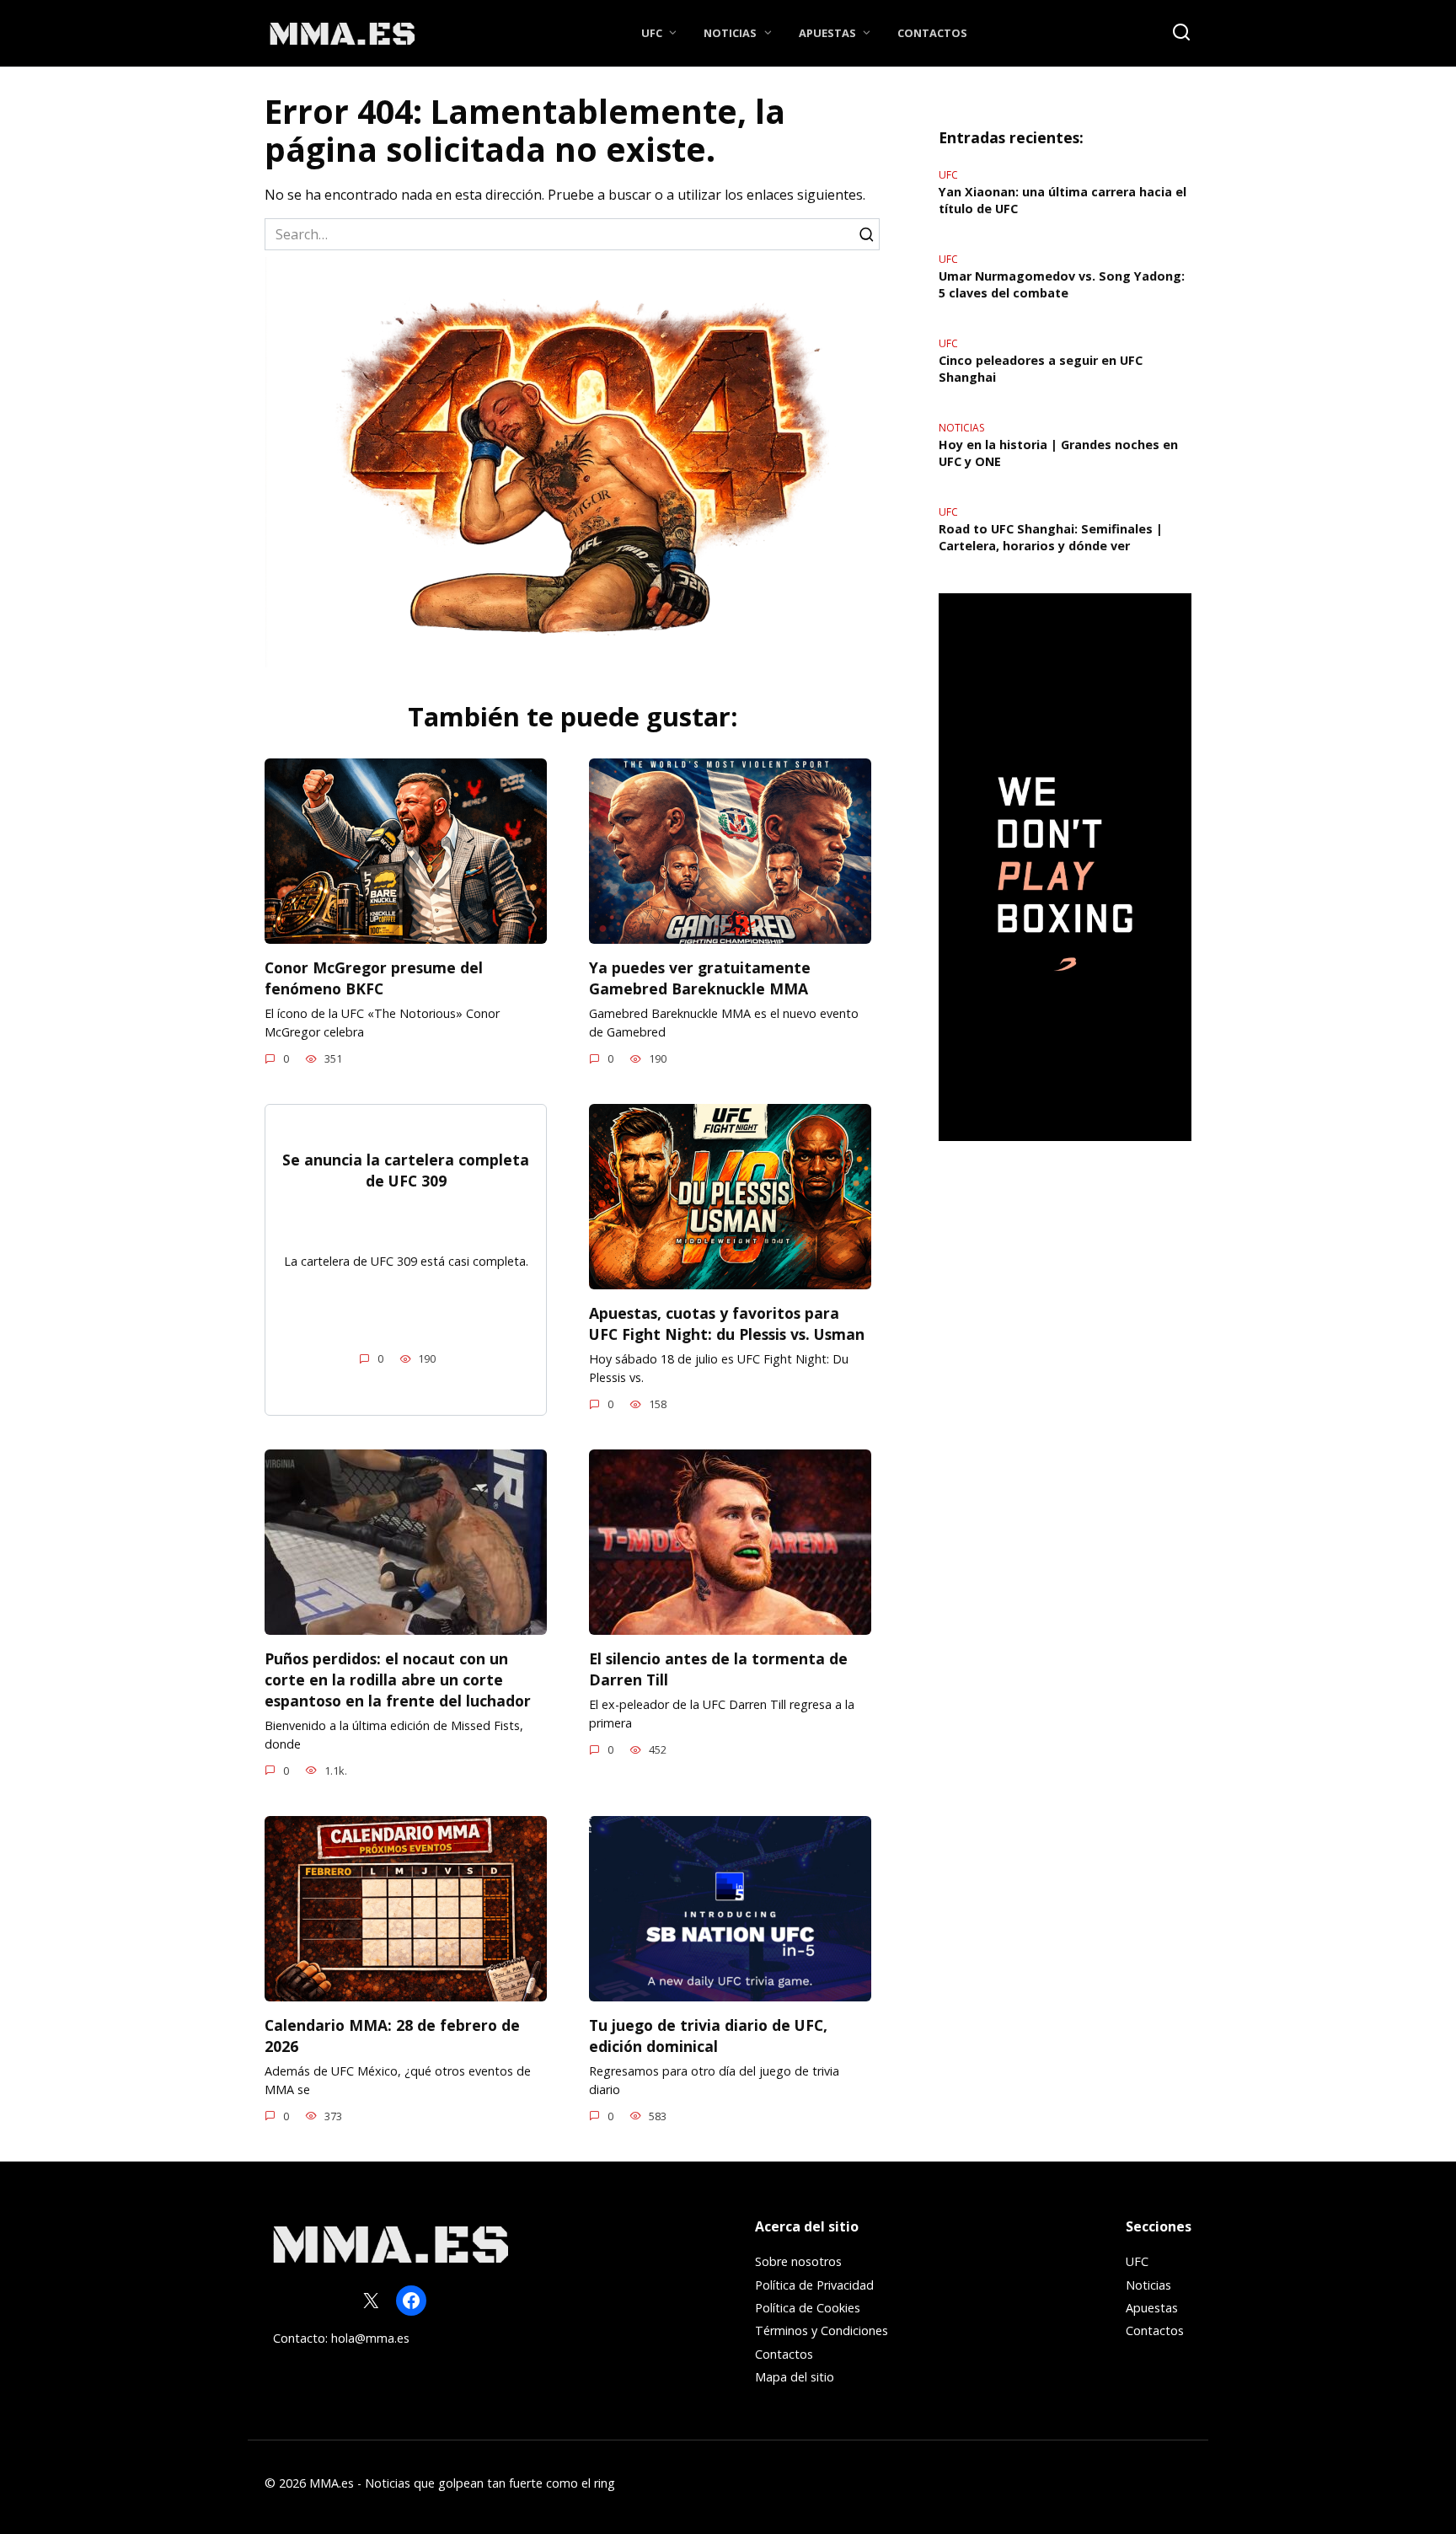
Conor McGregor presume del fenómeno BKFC (374, 978)
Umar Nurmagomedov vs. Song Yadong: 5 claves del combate (1062, 284)
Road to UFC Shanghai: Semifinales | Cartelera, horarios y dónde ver (1051, 537)
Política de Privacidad (814, 2285)
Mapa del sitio (795, 2377)
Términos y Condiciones (822, 2330)
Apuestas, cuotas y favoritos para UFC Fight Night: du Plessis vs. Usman (727, 1323)
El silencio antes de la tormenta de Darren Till (718, 1669)
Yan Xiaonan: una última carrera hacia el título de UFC (1063, 200)
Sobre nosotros (798, 2261)
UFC (652, 33)
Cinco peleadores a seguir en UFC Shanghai (1041, 369)
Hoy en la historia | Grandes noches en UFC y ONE (1058, 453)
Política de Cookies (808, 2308)
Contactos (932, 33)
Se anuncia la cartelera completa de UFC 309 (406, 1170)
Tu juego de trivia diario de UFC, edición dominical (708, 2036)
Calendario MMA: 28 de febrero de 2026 (392, 2036)
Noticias (730, 33)
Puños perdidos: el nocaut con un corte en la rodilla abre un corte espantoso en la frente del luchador (398, 1679)
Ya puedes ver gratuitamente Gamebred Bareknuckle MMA (700, 978)
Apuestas (827, 33)
